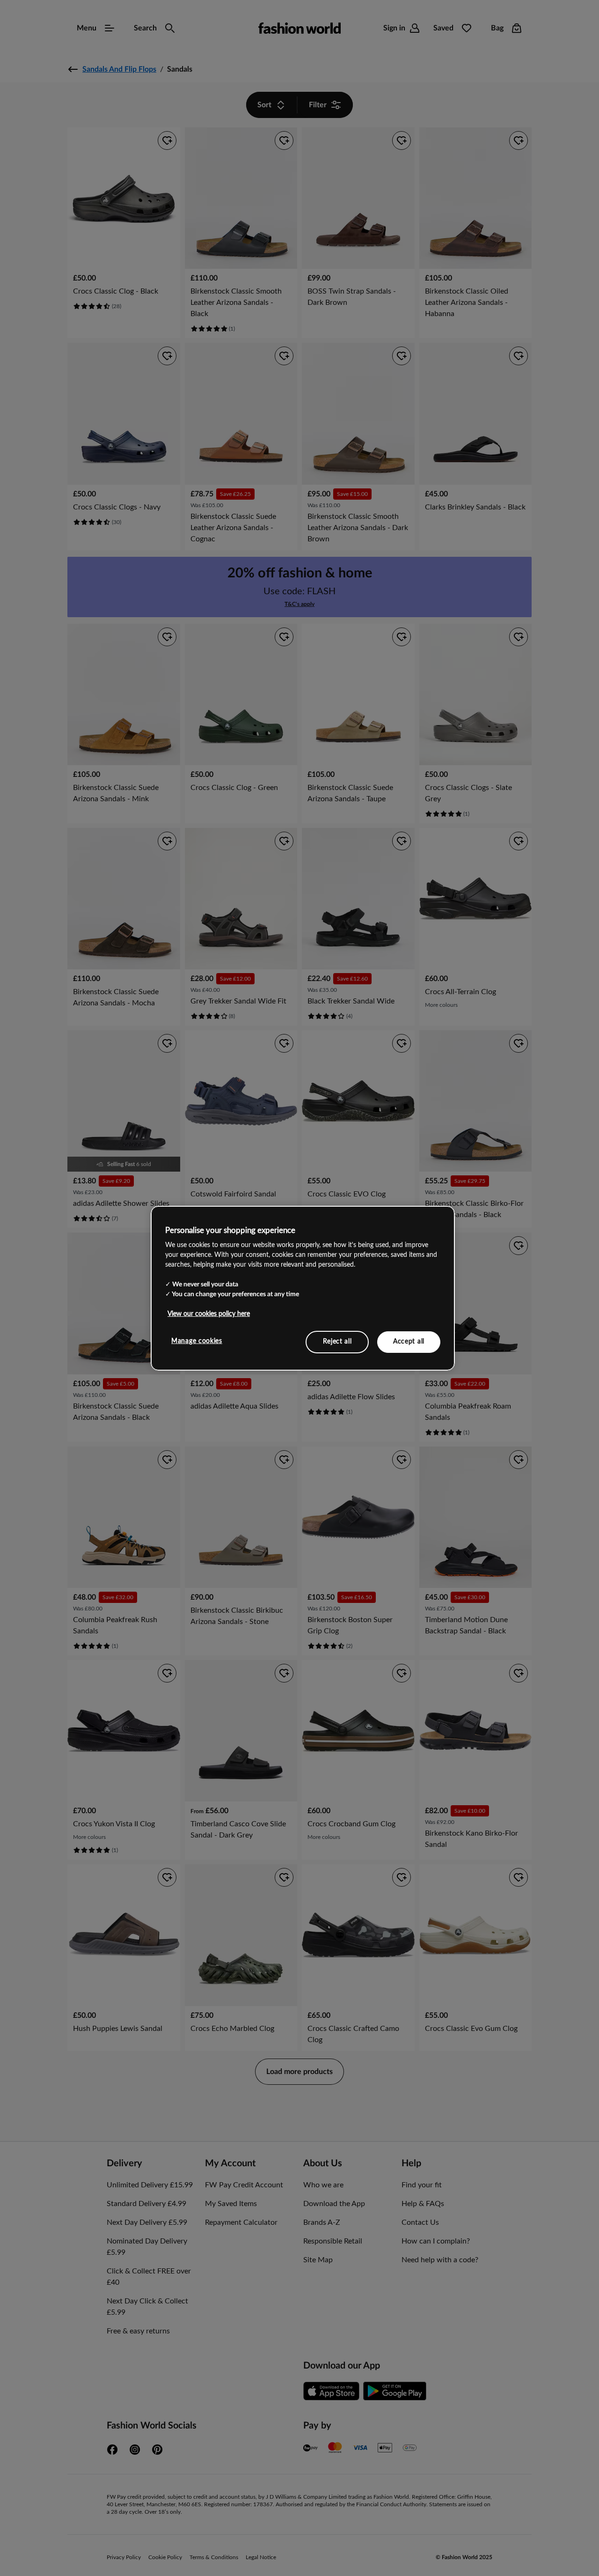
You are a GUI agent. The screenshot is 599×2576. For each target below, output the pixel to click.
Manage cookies (197, 1341)
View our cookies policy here (209, 1314)
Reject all (337, 1342)
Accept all (409, 1342)
